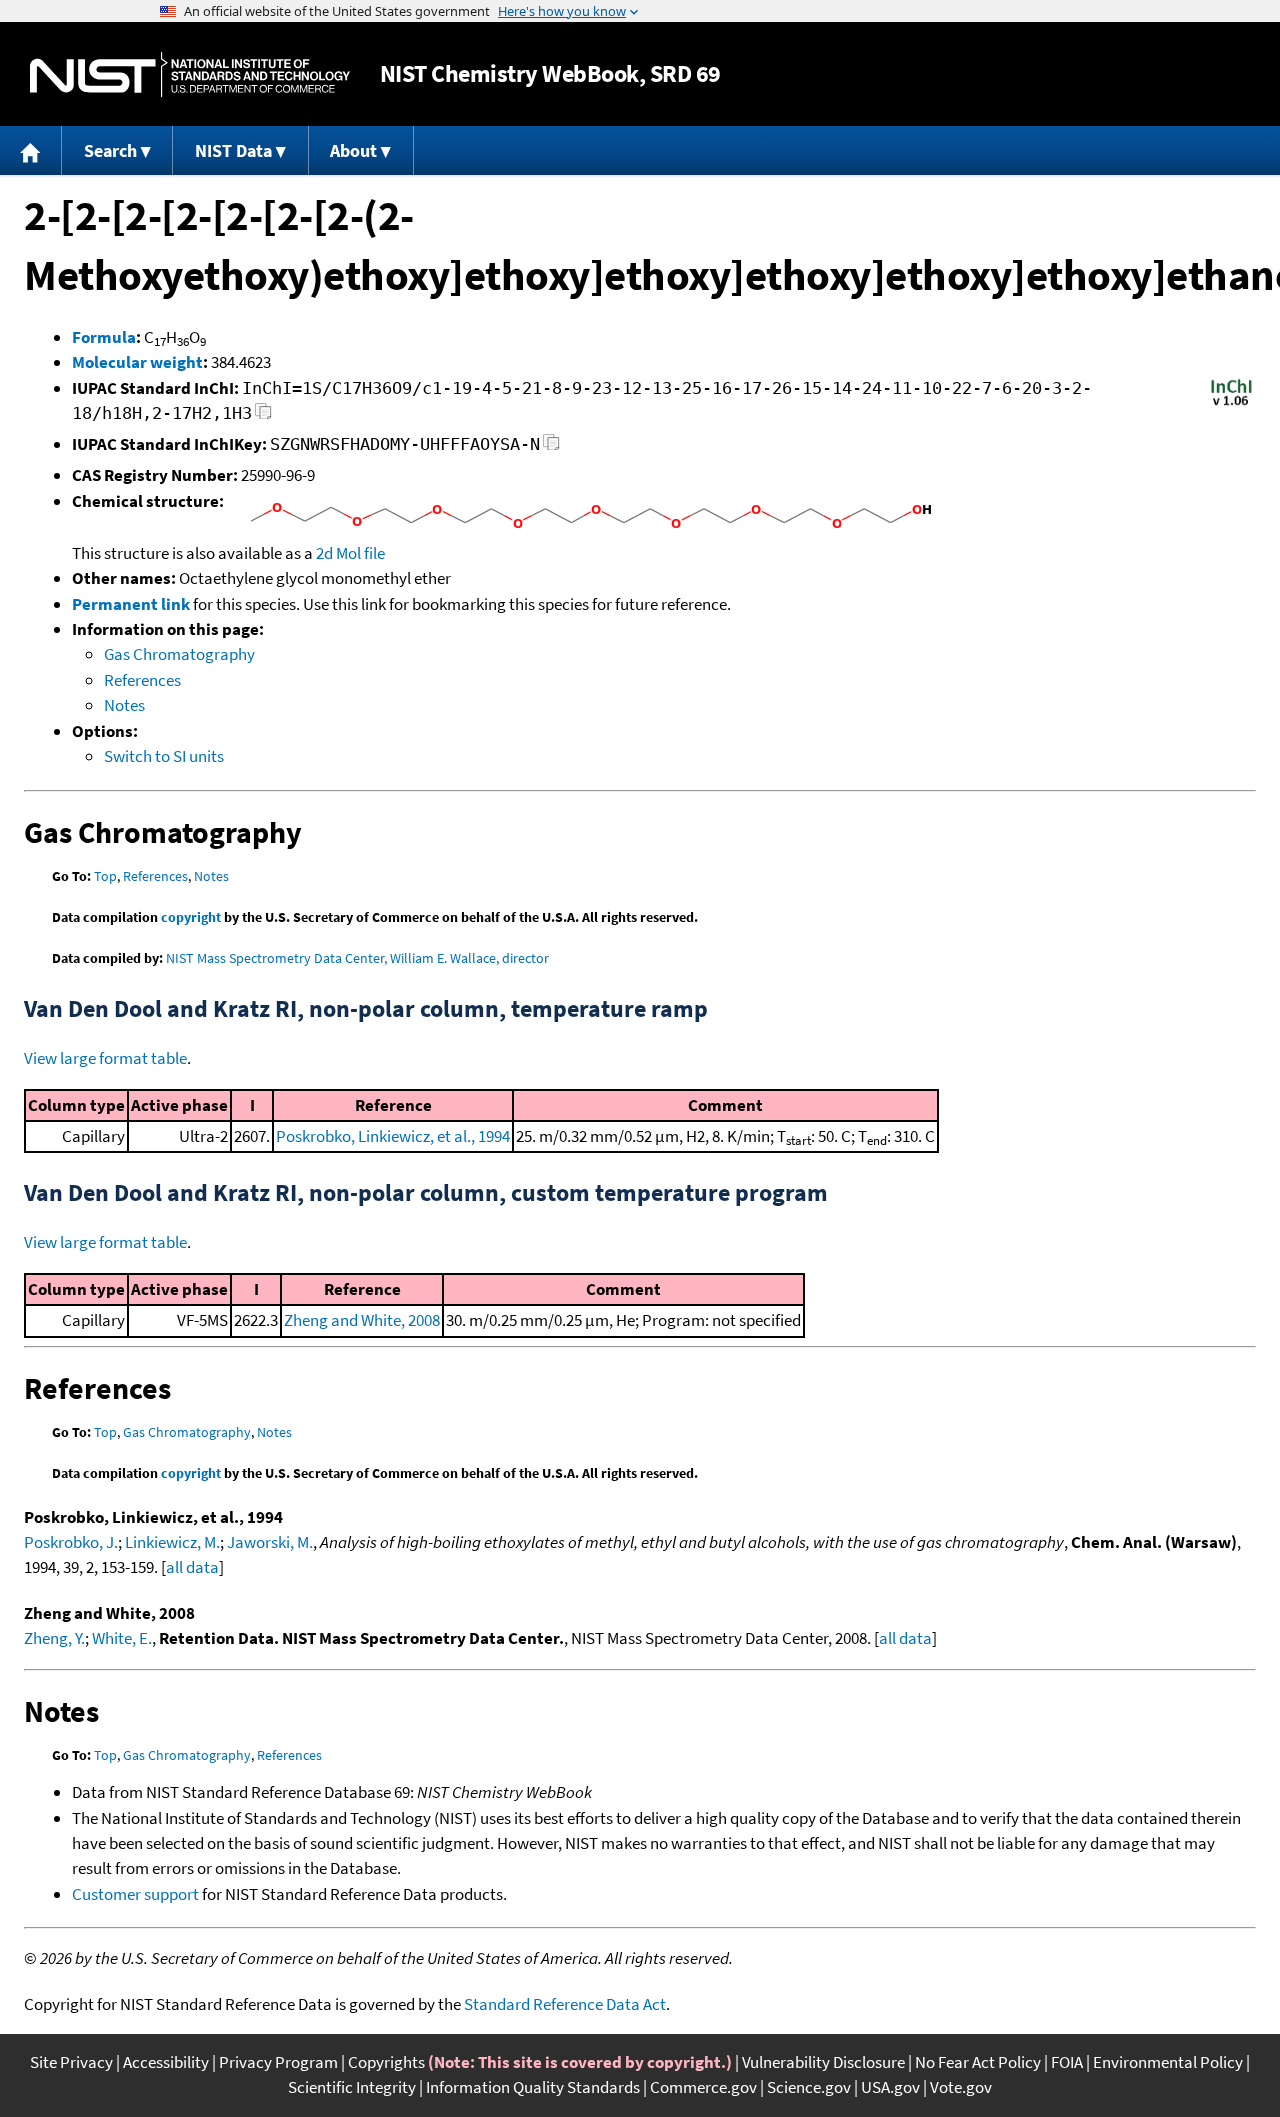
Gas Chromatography (179, 654)
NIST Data (233, 150)
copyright (191, 917)
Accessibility (166, 2062)
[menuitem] (31, 150)
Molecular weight (137, 362)
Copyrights (386, 2062)
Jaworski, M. (270, 1542)
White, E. (122, 1638)
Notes (124, 705)
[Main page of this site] (31, 150)
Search (110, 150)
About (353, 150)
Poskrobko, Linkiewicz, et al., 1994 (393, 1136)
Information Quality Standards (533, 2087)
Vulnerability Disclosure (823, 2062)
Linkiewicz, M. (172, 1542)
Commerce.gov (703, 2087)
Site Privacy (71, 2062)
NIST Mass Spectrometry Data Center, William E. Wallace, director (357, 958)
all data (192, 1567)
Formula (104, 337)
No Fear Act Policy (978, 2062)
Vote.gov (961, 2087)
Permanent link (131, 604)
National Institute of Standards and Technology (190, 74)
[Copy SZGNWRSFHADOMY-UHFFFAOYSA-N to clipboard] (551, 447)
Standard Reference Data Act (565, 2004)
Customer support (135, 1894)
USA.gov (890, 2087)
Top (105, 876)
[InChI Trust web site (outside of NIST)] (1231, 404)
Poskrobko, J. (71, 1542)
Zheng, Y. (54, 1638)
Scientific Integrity (352, 2087)
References (142, 680)
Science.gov (809, 2087)
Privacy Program (278, 2062)
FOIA (1067, 2062)
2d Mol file (350, 553)
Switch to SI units (164, 756)
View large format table (105, 1058)
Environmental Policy (1168, 2062)
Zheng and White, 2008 (362, 1320)
